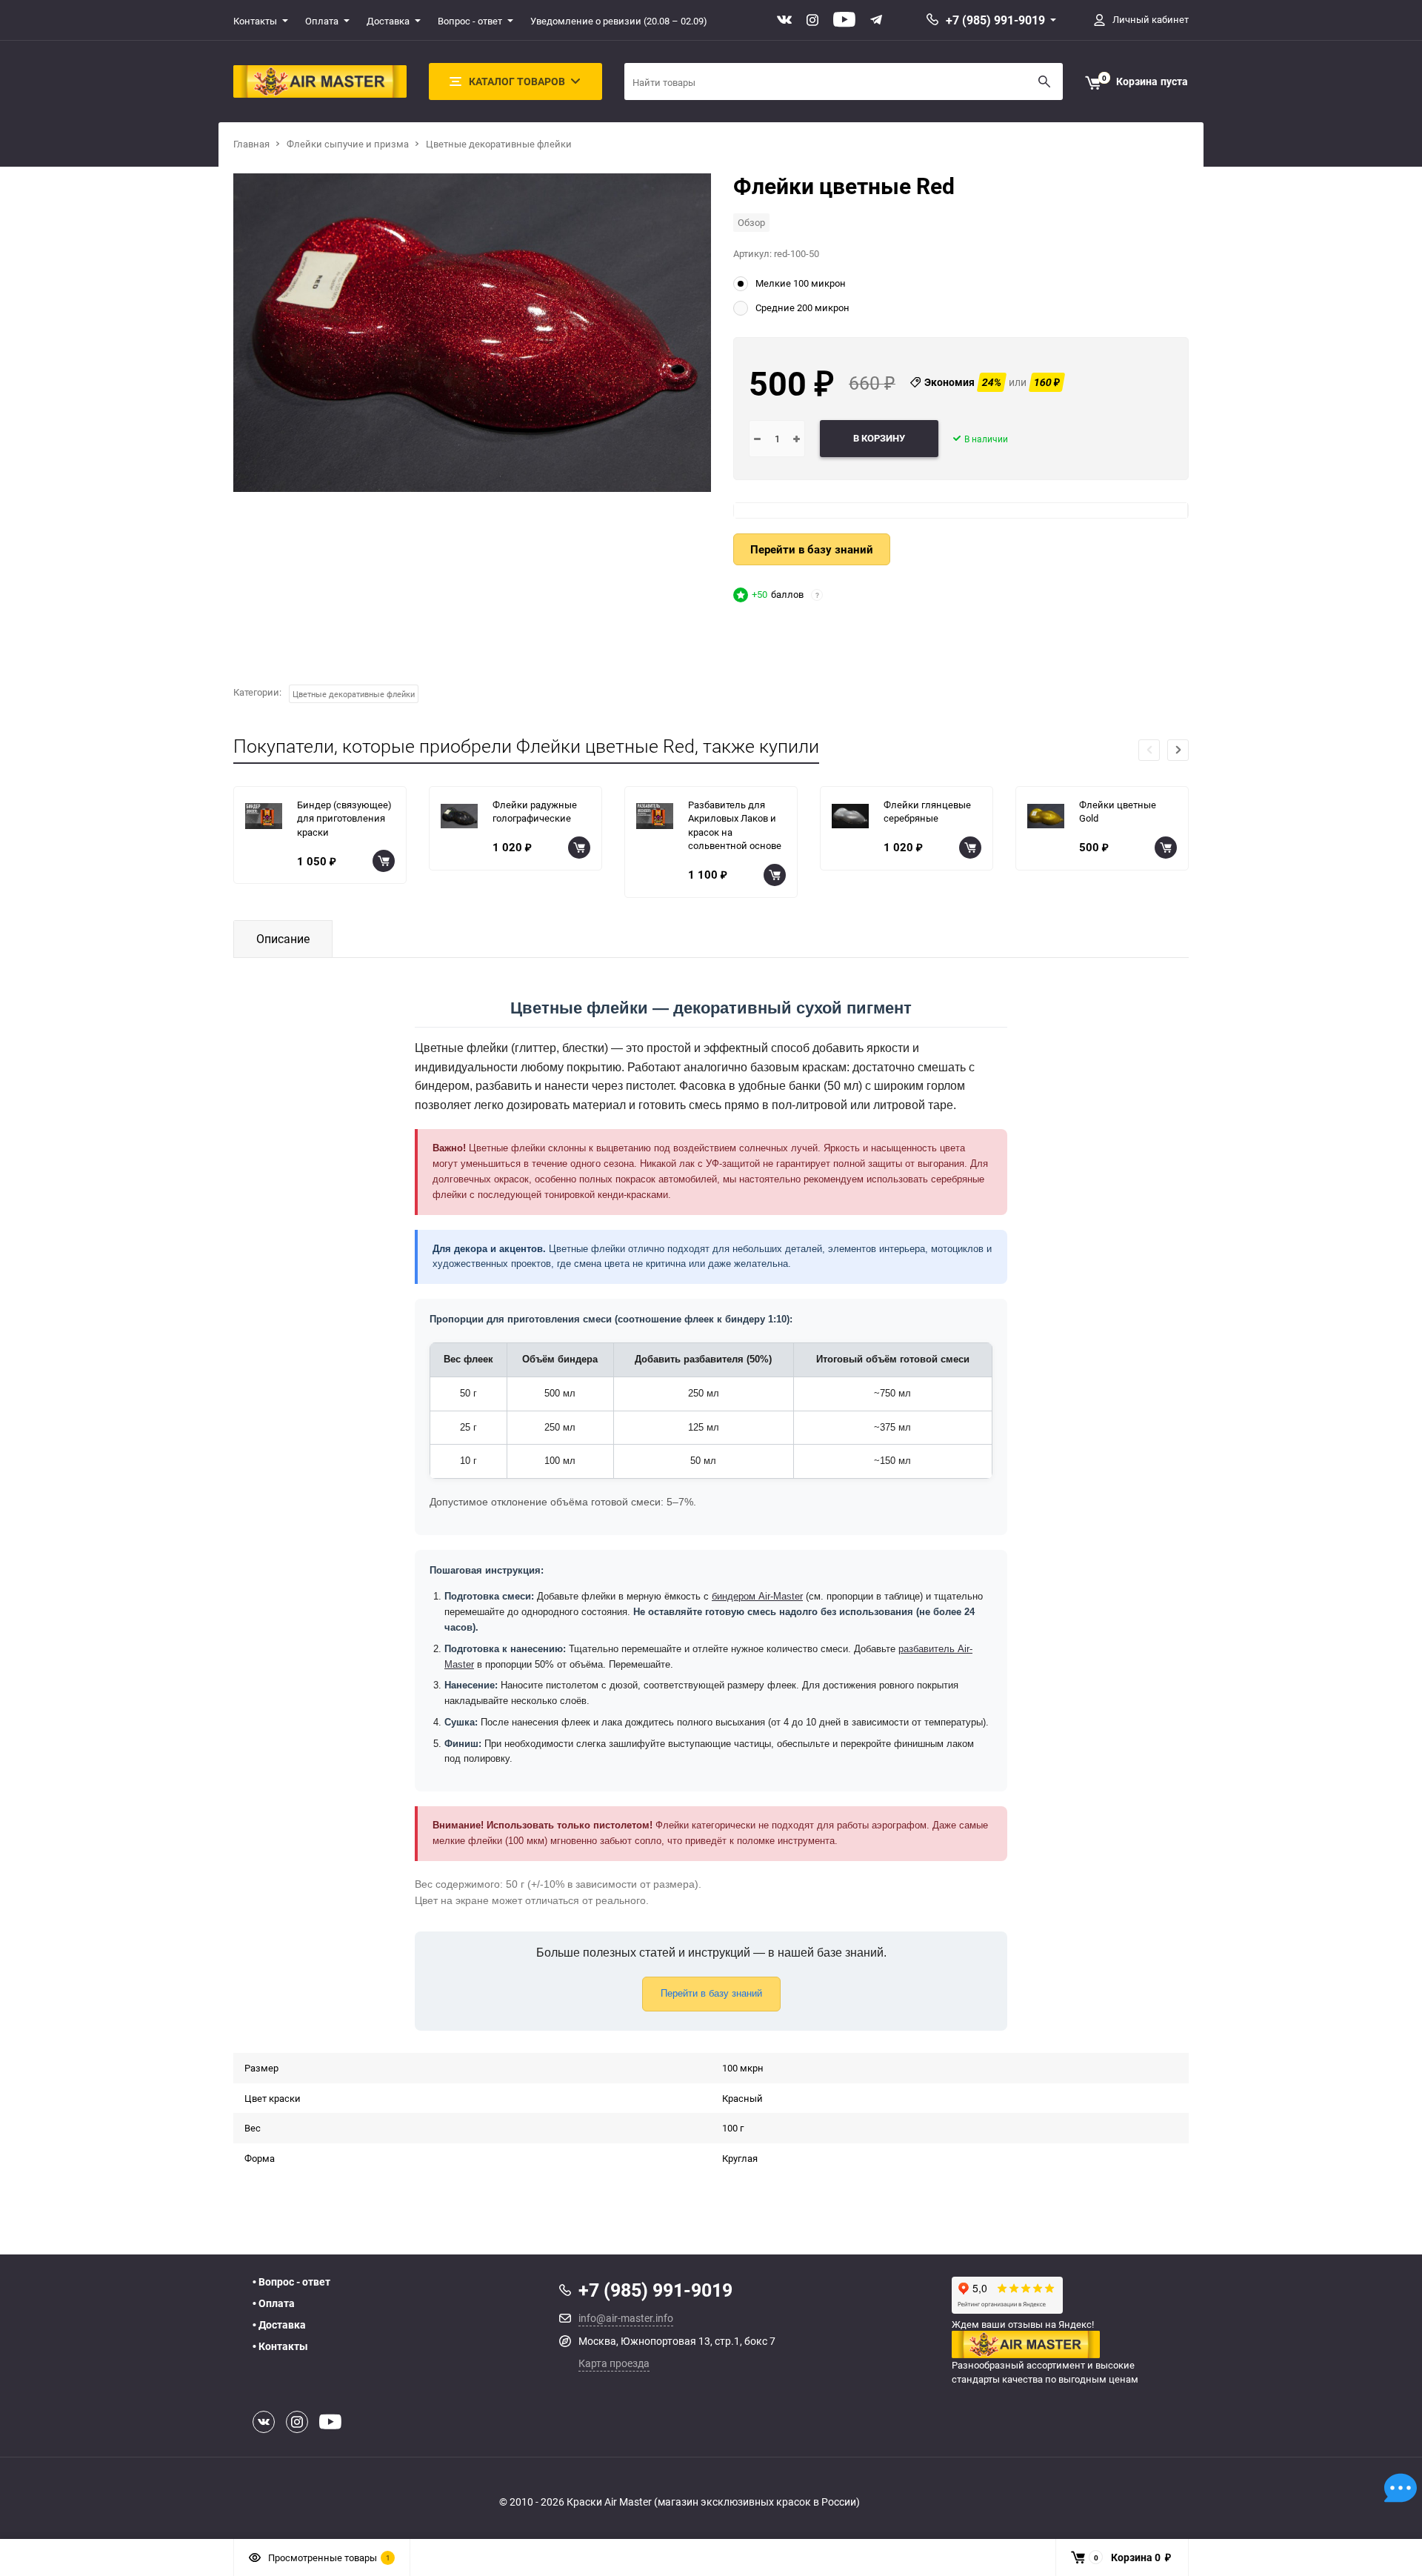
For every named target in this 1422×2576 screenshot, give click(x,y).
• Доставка (279, 2325)
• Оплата (274, 2303)
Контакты (255, 21)
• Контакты (280, 2346)
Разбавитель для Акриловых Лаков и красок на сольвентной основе (735, 825)
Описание (283, 939)
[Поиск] (1044, 81)
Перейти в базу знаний (812, 549)
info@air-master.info (626, 2318)
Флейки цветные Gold (1118, 812)
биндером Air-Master (757, 1596)
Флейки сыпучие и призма (348, 144)
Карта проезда (614, 2363)
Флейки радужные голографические (535, 812)
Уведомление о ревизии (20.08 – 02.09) (619, 21)
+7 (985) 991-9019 (995, 20)
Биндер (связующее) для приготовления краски (344, 818)
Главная (251, 144)
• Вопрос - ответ (291, 2282)
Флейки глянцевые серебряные (927, 812)
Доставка (388, 21)
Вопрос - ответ (470, 21)
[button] (1178, 750)
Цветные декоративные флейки (499, 144)
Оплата (322, 21)
